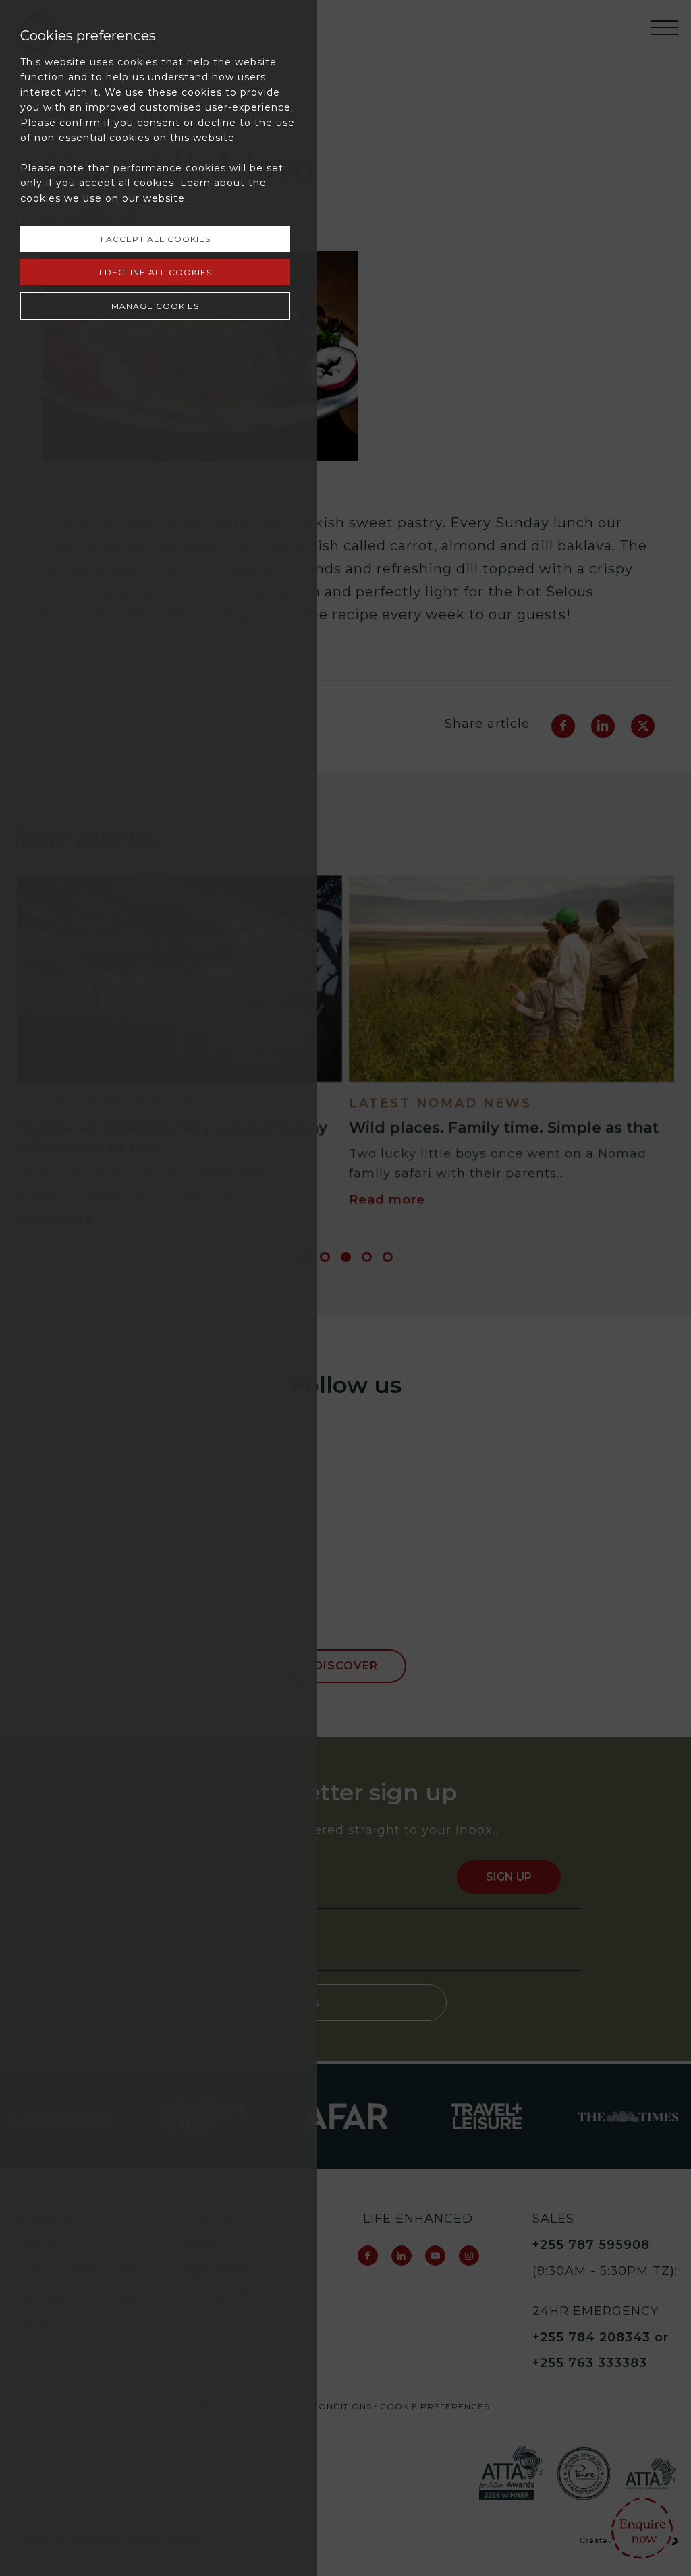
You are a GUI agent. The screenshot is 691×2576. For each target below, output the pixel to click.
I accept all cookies (156, 239)
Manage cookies (155, 306)
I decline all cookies (156, 272)
